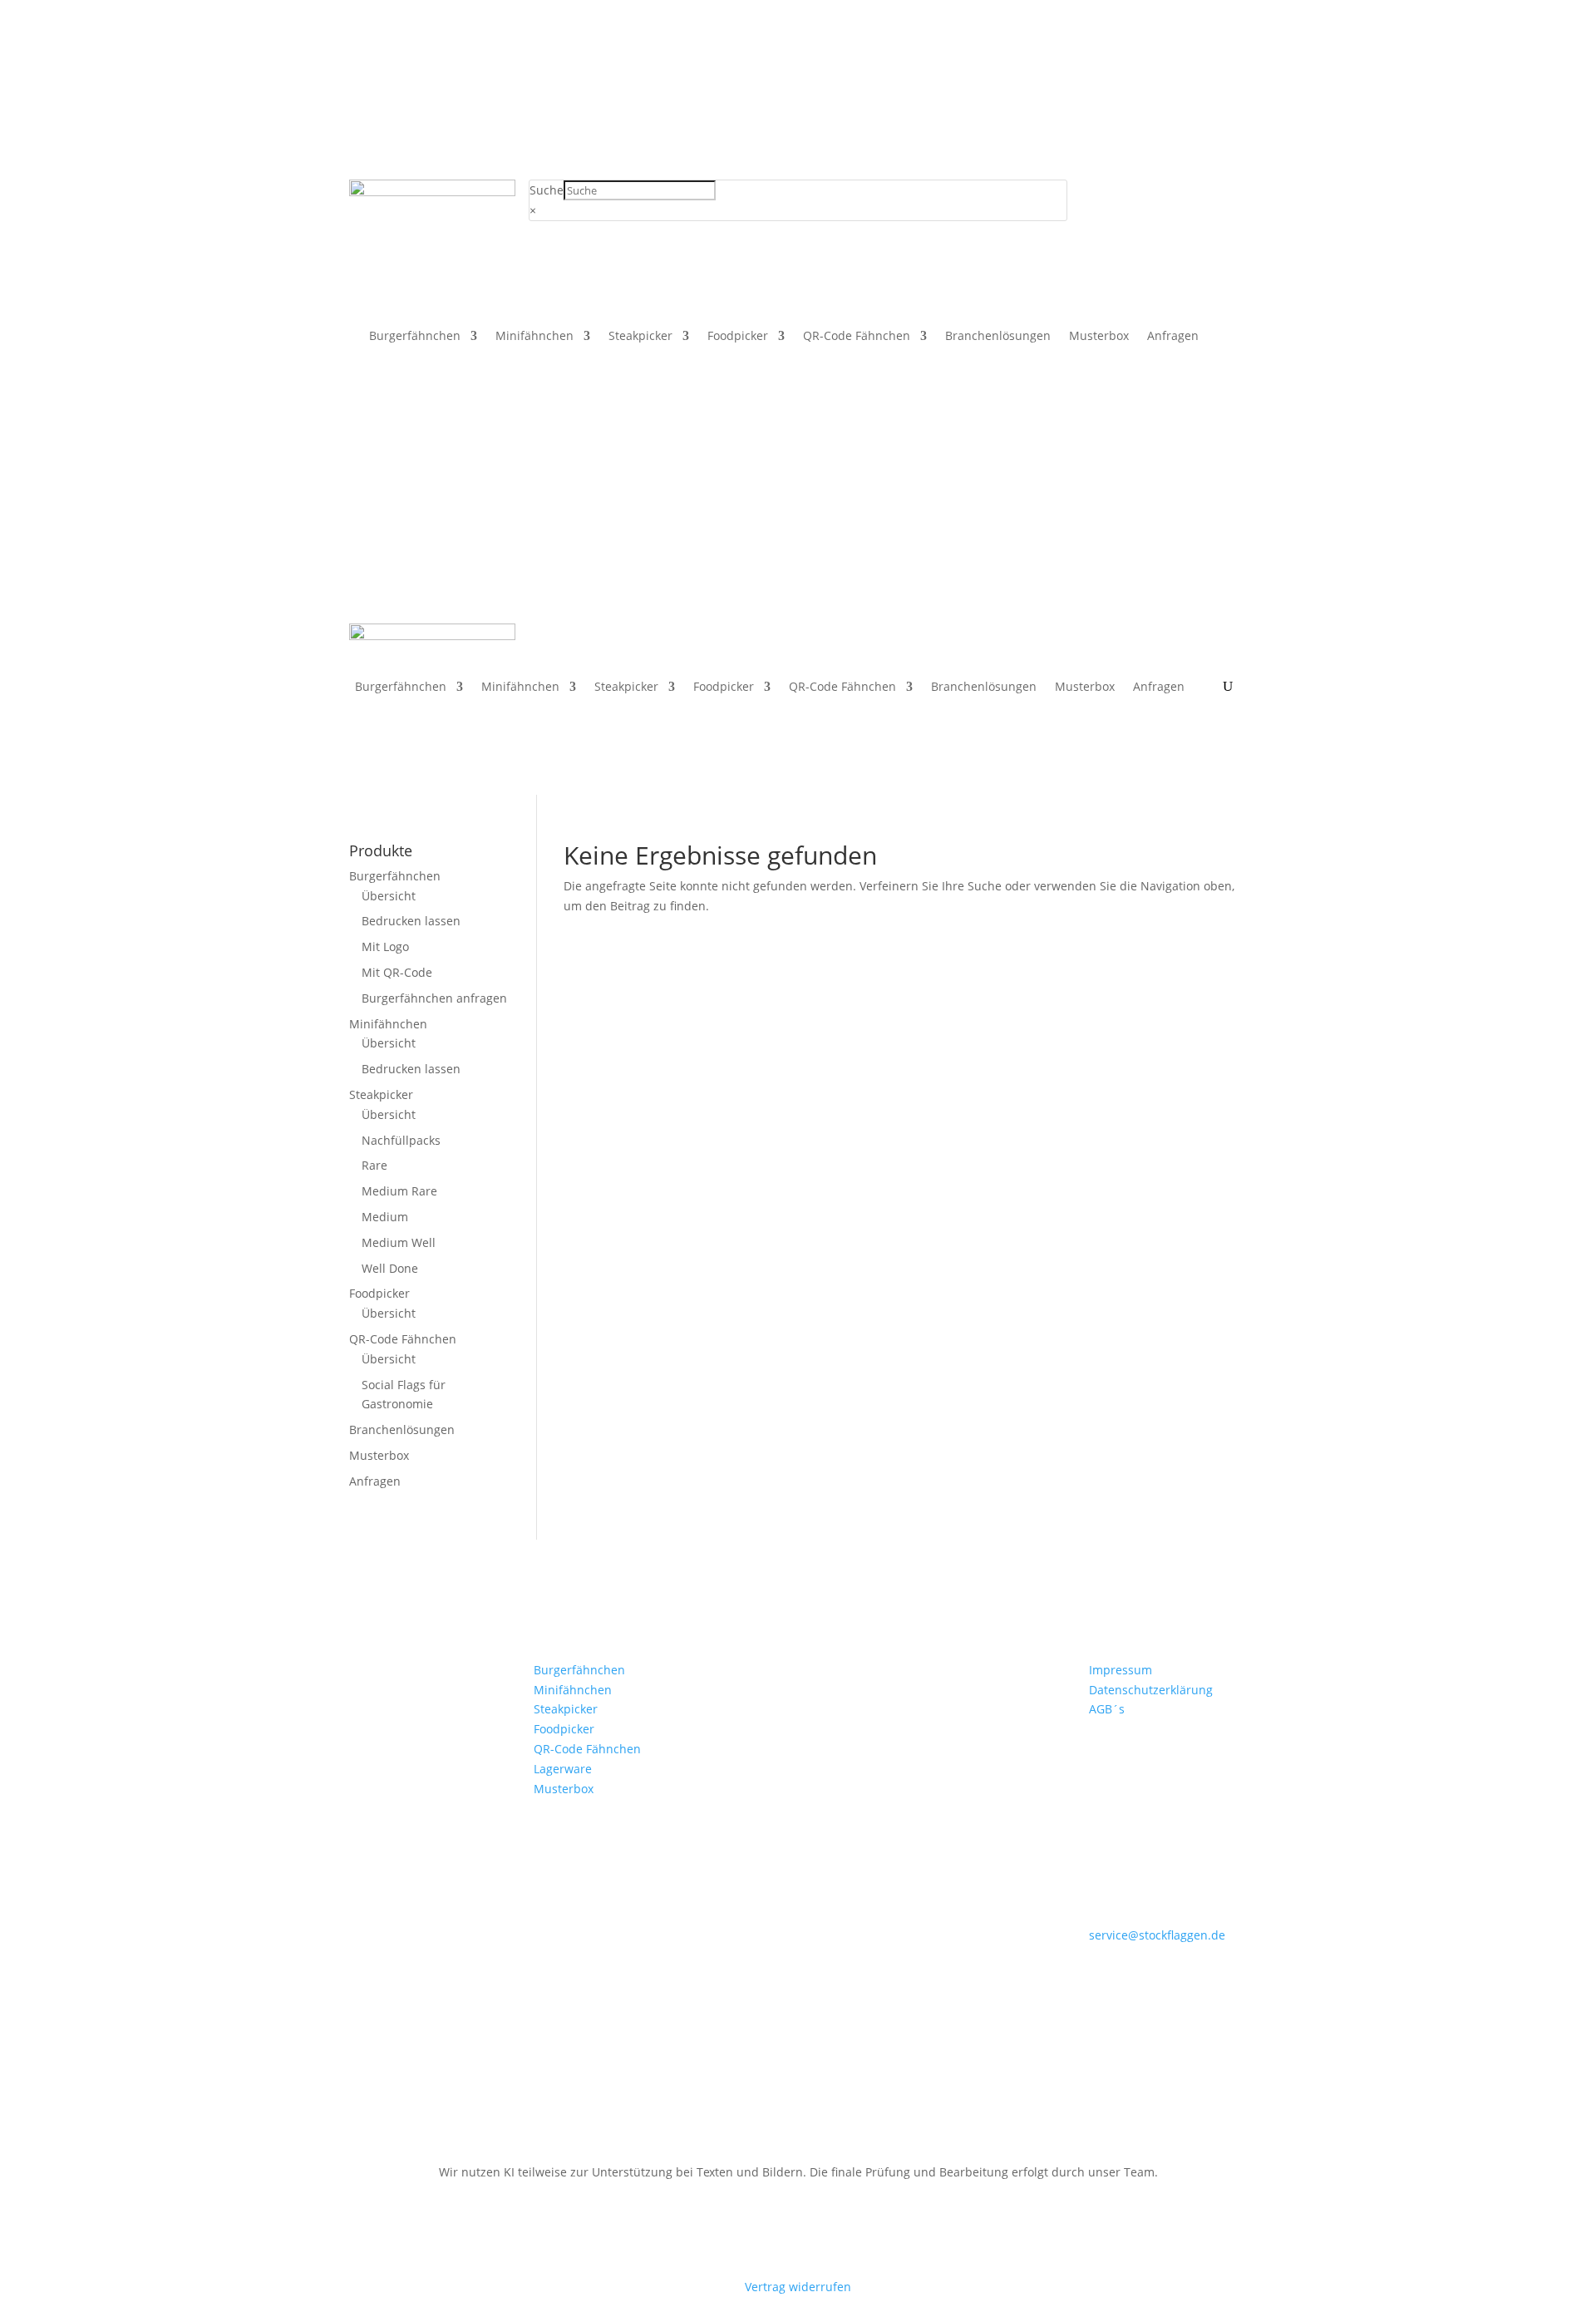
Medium (385, 1217)
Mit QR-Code (397, 972)
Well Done (390, 1268)
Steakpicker (640, 337)
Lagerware (563, 1769)
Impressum (1121, 1670)
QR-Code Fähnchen (857, 337)
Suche (547, 190)
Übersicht (389, 896)
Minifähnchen (534, 337)
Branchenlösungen (998, 337)
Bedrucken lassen (411, 921)
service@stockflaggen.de (1157, 1935)
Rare (374, 1165)
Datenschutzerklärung (1151, 1690)
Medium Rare (399, 1191)
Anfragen (1173, 337)
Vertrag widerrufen (798, 2287)
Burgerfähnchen (415, 337)
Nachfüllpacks (401, 1140)
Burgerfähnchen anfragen (434, 998)
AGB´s (1107, 1709)
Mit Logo (385, 946)
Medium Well (399, 1242)
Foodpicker (738, 337)
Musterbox (1099, 337)
